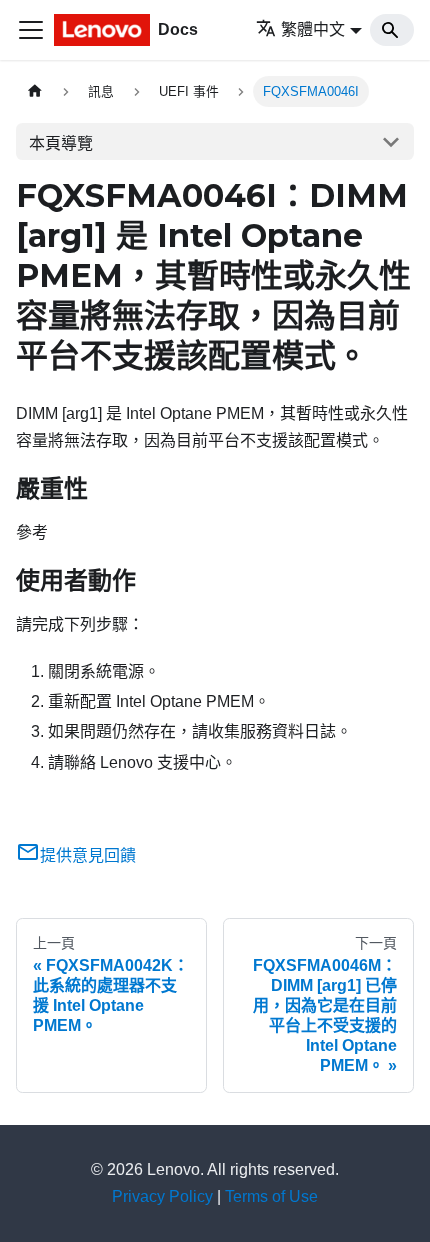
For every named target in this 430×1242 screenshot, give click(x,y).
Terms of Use (271, 1196)
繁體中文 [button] (313, 29)
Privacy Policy (162, 1196)
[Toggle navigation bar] (31, 30)
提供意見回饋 (88, 855)
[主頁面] (35, 91)
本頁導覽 (61, 143)
